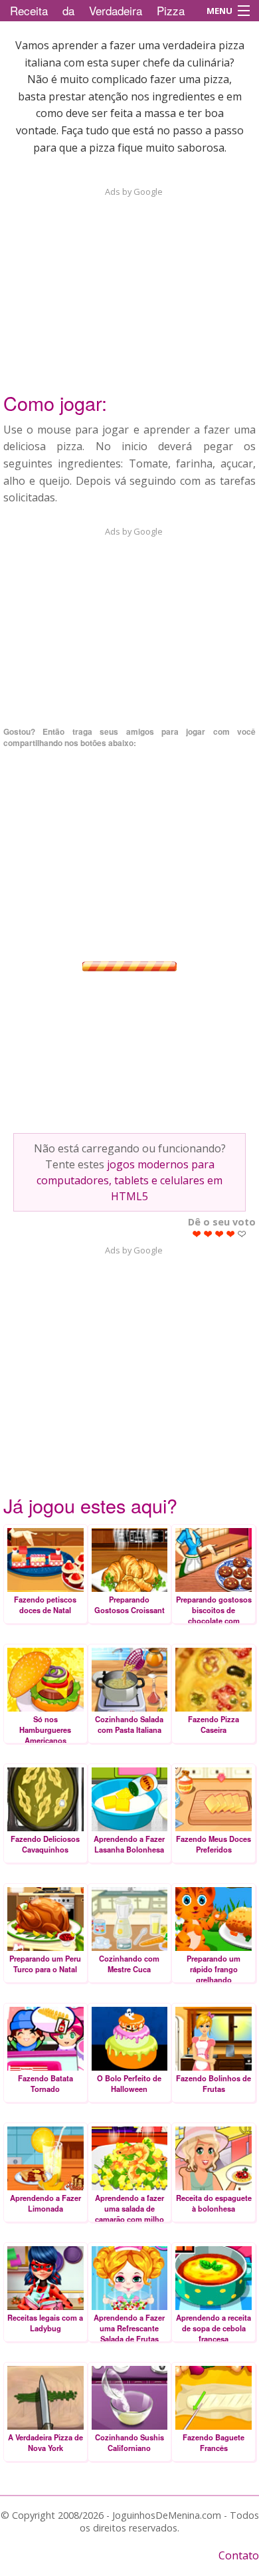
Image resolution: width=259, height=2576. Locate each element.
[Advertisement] (129, 281)
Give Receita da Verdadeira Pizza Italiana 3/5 (219, 1234)
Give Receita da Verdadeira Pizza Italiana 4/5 (231, 1234)
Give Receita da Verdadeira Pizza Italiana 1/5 (197, 1234)
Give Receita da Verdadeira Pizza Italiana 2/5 (208, 1234)
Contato (239, 2555)
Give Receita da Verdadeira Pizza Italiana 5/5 (242, 1234)
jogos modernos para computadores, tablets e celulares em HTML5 (129, 1180)
